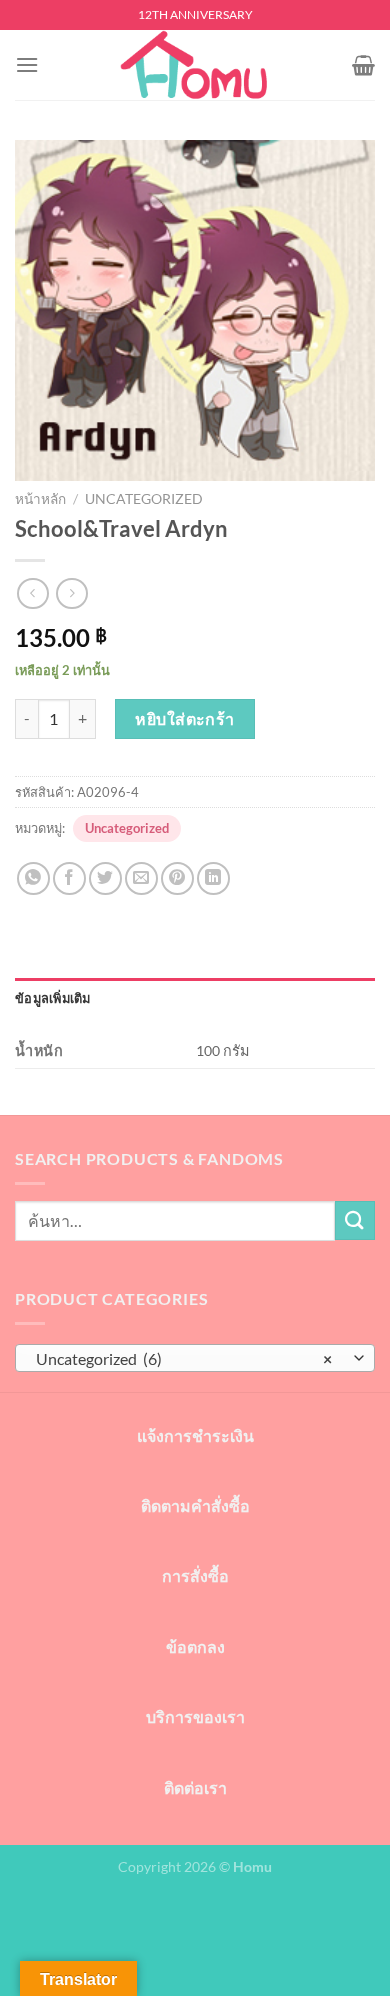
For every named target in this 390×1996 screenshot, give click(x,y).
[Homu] (195, 65)
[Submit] (355, 1220)
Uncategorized (144, 499)
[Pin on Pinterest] (177, 878)
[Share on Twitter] (105, 878)
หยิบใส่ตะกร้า (185, 718)
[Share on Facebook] (69, 878)
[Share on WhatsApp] (33, 878)
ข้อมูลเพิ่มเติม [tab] (53, 998)
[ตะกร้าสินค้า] (363, 65)
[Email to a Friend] (141, 878)
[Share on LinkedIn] (213, 878)
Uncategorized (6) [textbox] (184, 1358)
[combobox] (195, 1358)
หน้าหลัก (40, 499)
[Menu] (27, 64)
